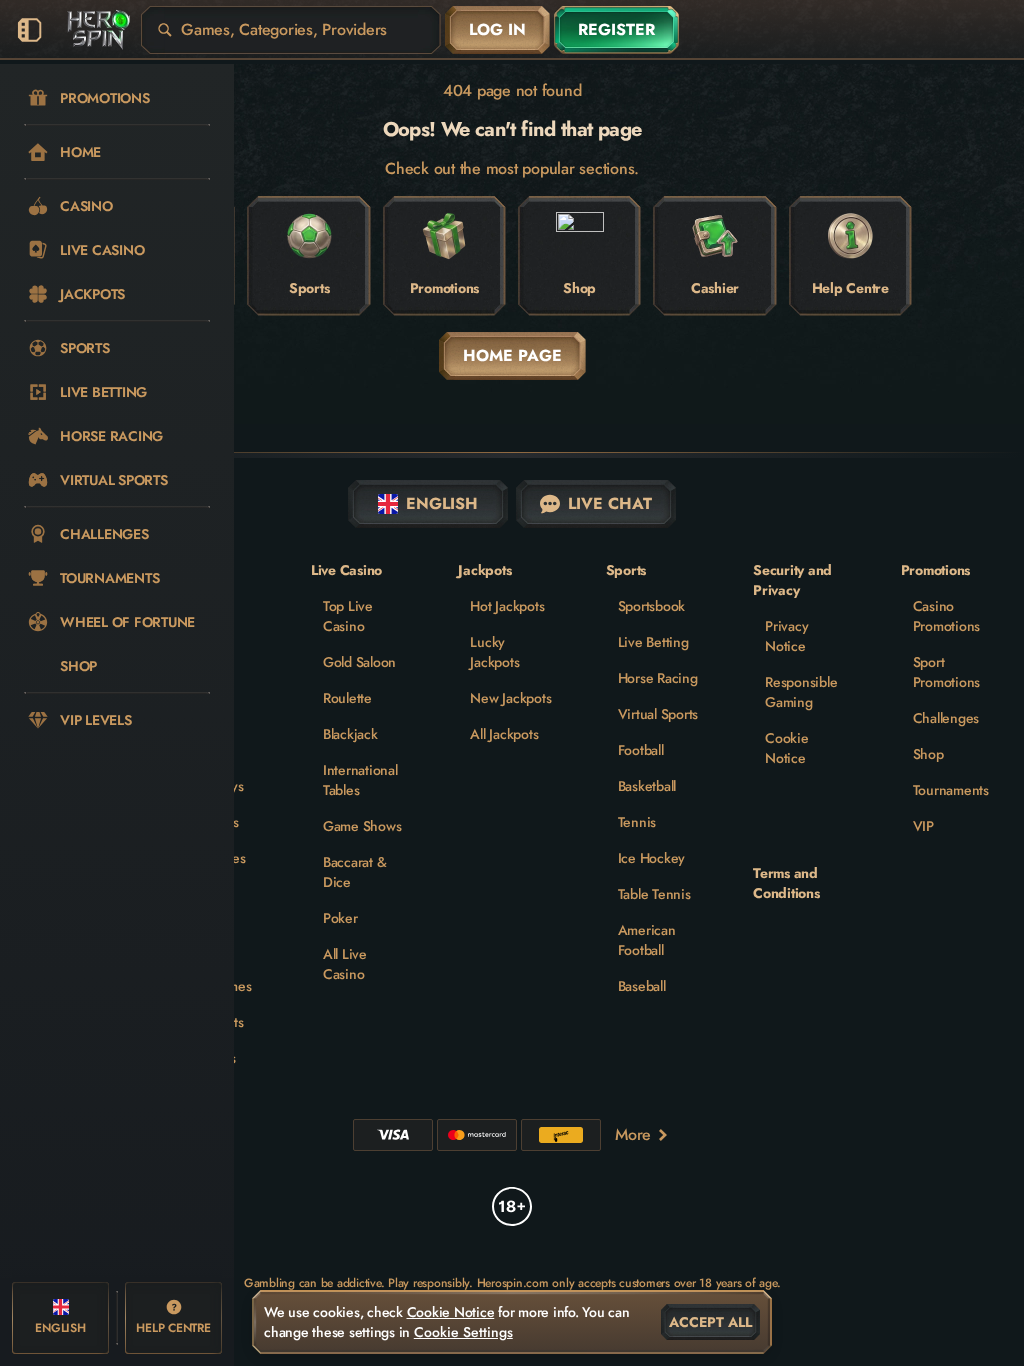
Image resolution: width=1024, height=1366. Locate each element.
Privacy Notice (786, 636)
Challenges (946, 718)
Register (616, 29)
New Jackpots (510, 698)
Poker (340, 918)
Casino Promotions (947, 616)
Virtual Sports (658, 714)
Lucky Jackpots (494, 652)
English (442, 503)
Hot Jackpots (507, 606)
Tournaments (951, 790)
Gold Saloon (359, 662)
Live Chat (610, 503)
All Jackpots (504, 734)
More (633, 1134)
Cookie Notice (787, 748)
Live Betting (653, 642)
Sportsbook (652, 606)
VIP (923, 826)
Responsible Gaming (801, 692)
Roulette (347, 698)
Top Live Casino (348, 616)
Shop (928, 754)
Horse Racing (658, 678)
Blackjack (350, 734)
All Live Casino (345, 964)
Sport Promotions (947, 672)
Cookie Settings (463, 1332)
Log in (497, 29)
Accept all (710, 1322)
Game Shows (362, 826)
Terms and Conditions (786, 883)
